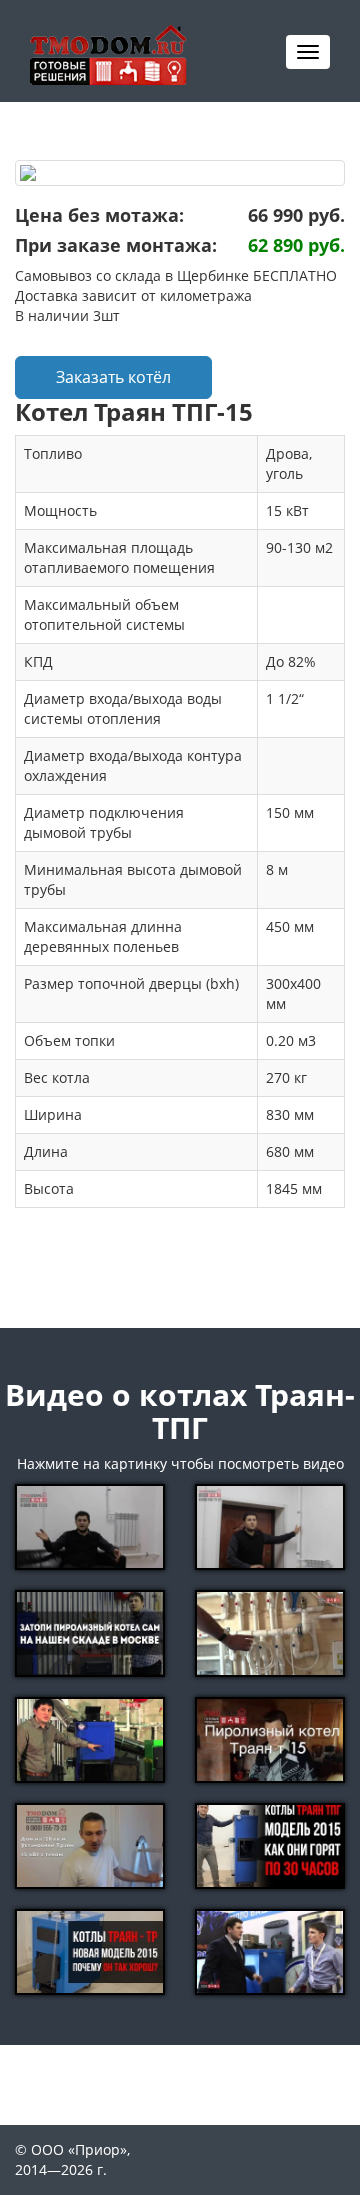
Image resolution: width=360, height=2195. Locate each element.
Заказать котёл (113, 377)
